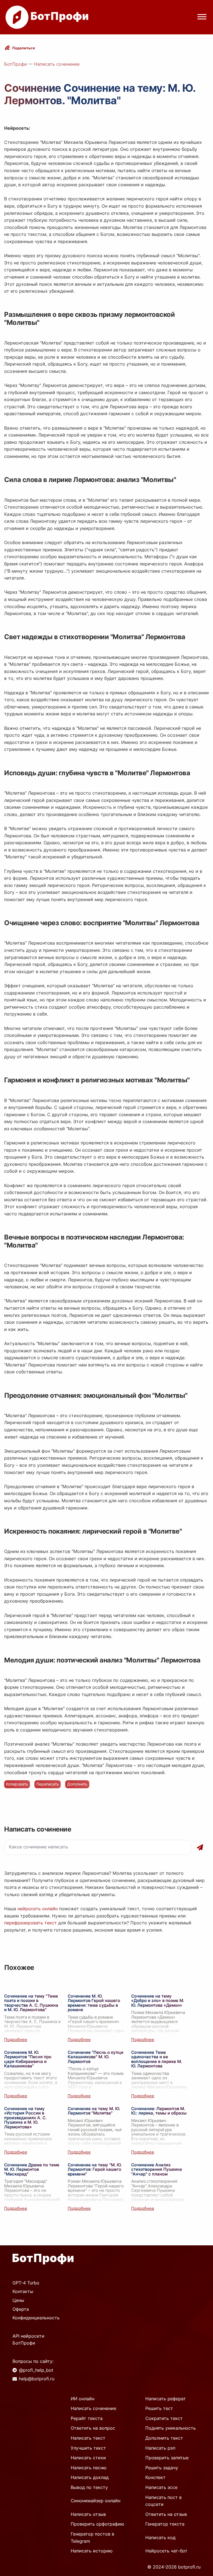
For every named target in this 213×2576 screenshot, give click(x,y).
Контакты (23, 2291)
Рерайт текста (87, 2418)
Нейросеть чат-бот (166, 2551)
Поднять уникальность (171, 2428)
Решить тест (159, 2408)
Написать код (160, 2537)
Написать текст (88, 2438)
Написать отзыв (88, 2514)
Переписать (48, 1784)
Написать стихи (88, 2458)
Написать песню (89, 2468)
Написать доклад (90, 2477)
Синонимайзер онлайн (96, 2501)
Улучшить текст (88, 2448)
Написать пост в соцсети (163, 2501)
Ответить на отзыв (166, 2514)
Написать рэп (160, 2448)
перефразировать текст (31, 1923)
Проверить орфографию (97, 2524)
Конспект (155, 2477)
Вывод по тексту (89, 2487)
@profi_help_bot (36, 2370)
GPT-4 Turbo (26, 2283)
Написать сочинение (57, 64)
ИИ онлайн (83, 2399)
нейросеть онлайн (38, 1909)
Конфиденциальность (36, 2318)
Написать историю (92, 2551)
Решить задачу (162, 2468)
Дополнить (77, 1784)
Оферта (21, 2309)
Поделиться (24, 48)
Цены (18, 2300)
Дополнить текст (164, 2438)
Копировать (17, 1784)
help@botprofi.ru (37, 2379)
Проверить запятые (167, 2458)
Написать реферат (166, 2399)
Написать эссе (161, 2487)
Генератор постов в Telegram (92, 2537)
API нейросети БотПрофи (28, 2340)
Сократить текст (164, 2418)
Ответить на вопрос (93, 2428)
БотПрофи (16, 64)
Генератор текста (165, 2524)
